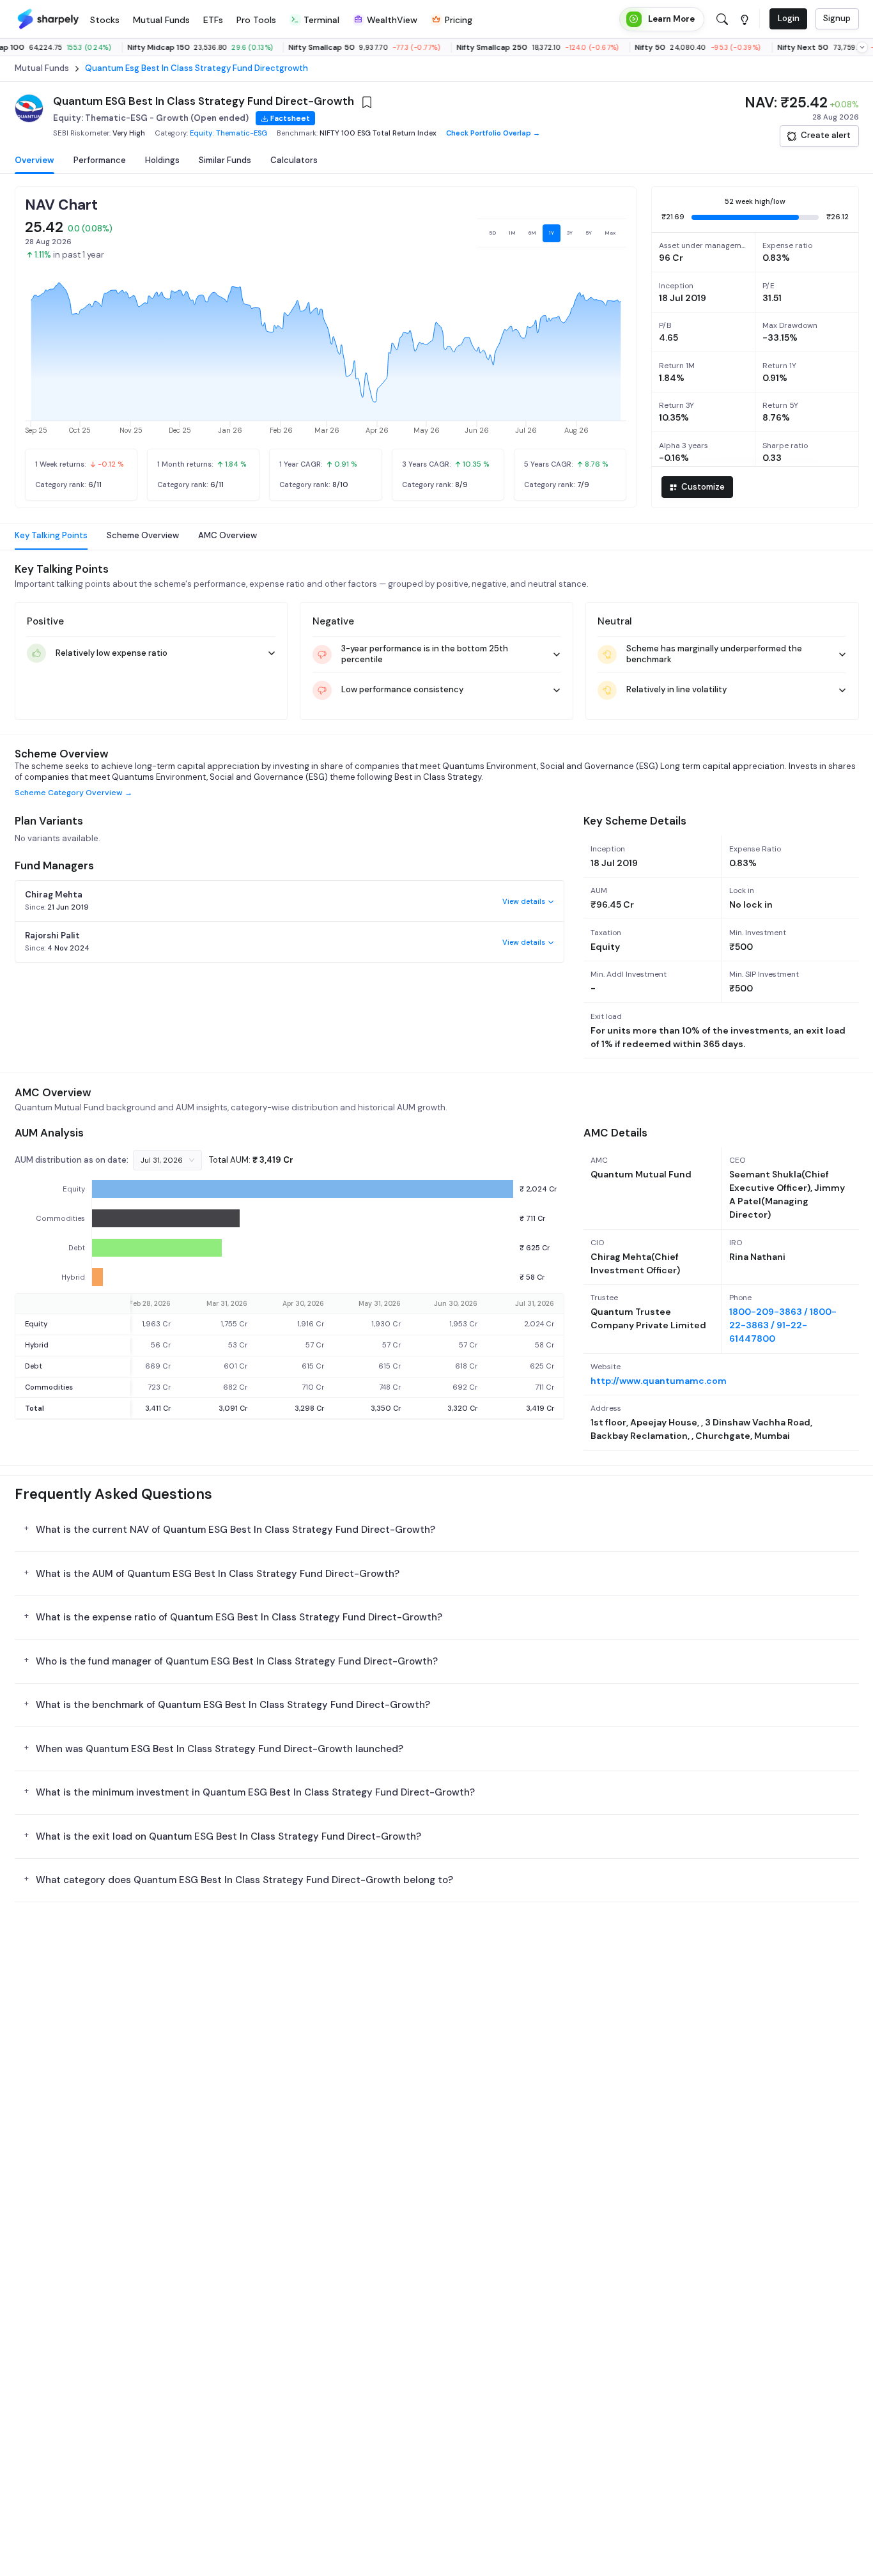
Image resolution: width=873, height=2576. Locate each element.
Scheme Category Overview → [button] (73, 793)
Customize (703, 487)
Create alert (826, 135)
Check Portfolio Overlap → (493, 133)
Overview (35, 160)
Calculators (294, 160)
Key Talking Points (51, 535)
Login (789, 18)
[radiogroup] (552, 233)
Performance (100, 160)
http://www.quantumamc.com (659, 1381)
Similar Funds (225, 160)
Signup (837, 18)
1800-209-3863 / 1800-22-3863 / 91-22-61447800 (783, 1325)
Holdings (162, 160)
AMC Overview (228, 535)
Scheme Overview (143, 535)
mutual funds (42, 68)
